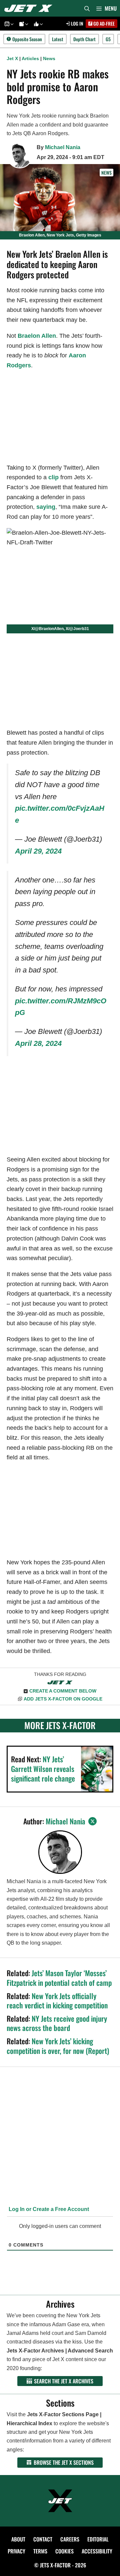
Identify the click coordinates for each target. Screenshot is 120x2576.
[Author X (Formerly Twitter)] (93, 1821)
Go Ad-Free (103, 23)
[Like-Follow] (37, 24)
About (18, 2539)
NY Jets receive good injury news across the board (57, 2023)
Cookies (64, 2551)
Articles (30, 58)
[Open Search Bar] (87, 8)
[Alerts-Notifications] (23, 24)
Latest (58, 39)
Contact (43, 2539)
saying (46, 507)
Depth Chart (84, 39)
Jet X (12, 58)
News (49, 58)
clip (53, 477)
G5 (108, 39)
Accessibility (97, 2551)
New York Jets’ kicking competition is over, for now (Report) (58, 2046)
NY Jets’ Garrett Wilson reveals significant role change (43, 1768)
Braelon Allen (37, 336)
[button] (11, 24)
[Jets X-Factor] (30, 8)
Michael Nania (63, 147)
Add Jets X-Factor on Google (63, 1699)
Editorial (98, 2539)
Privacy (16, 2551)
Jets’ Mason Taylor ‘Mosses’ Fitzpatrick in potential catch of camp (59, 1978)
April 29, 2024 (38, 851)
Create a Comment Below (63, 1691)
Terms (40, 2551)
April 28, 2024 (38, 1043)
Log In (77, 23)
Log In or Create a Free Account (48, 2209)
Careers (70, 2539)
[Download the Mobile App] (8, 24)
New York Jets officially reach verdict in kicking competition (57, 2001)
